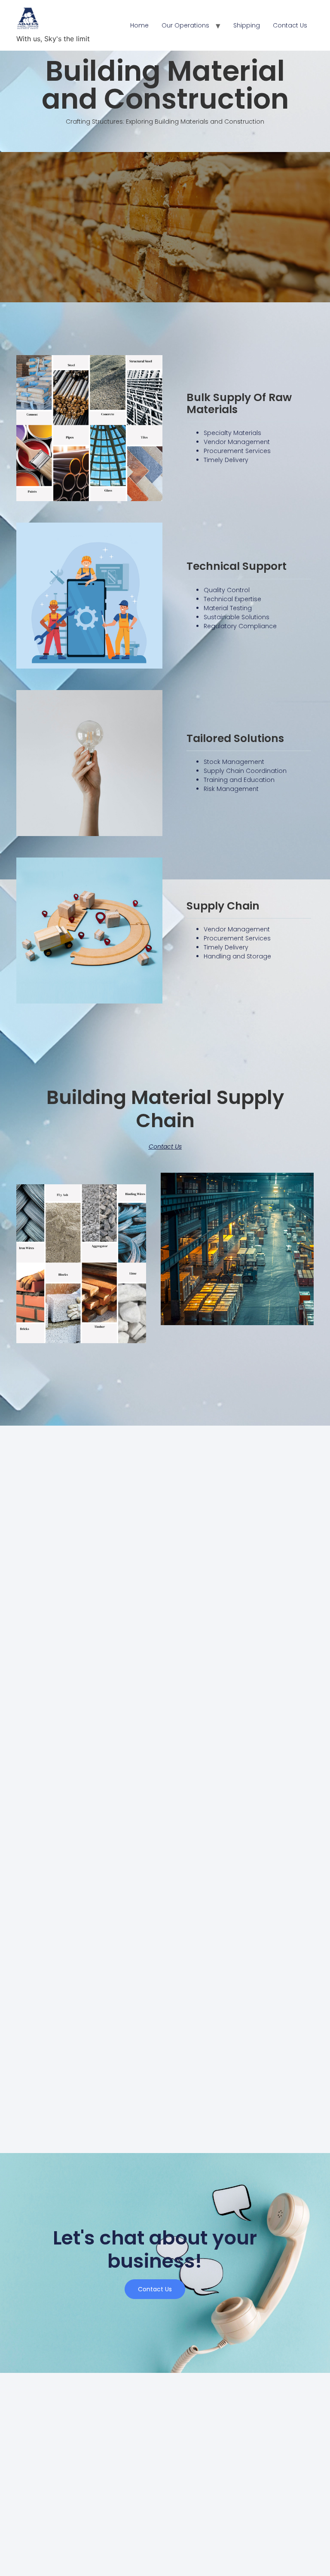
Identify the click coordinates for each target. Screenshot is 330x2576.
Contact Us (290, 25)
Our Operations (185, 25)
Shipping (247, 25)
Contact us (155, 2289)
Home (139, 25)
